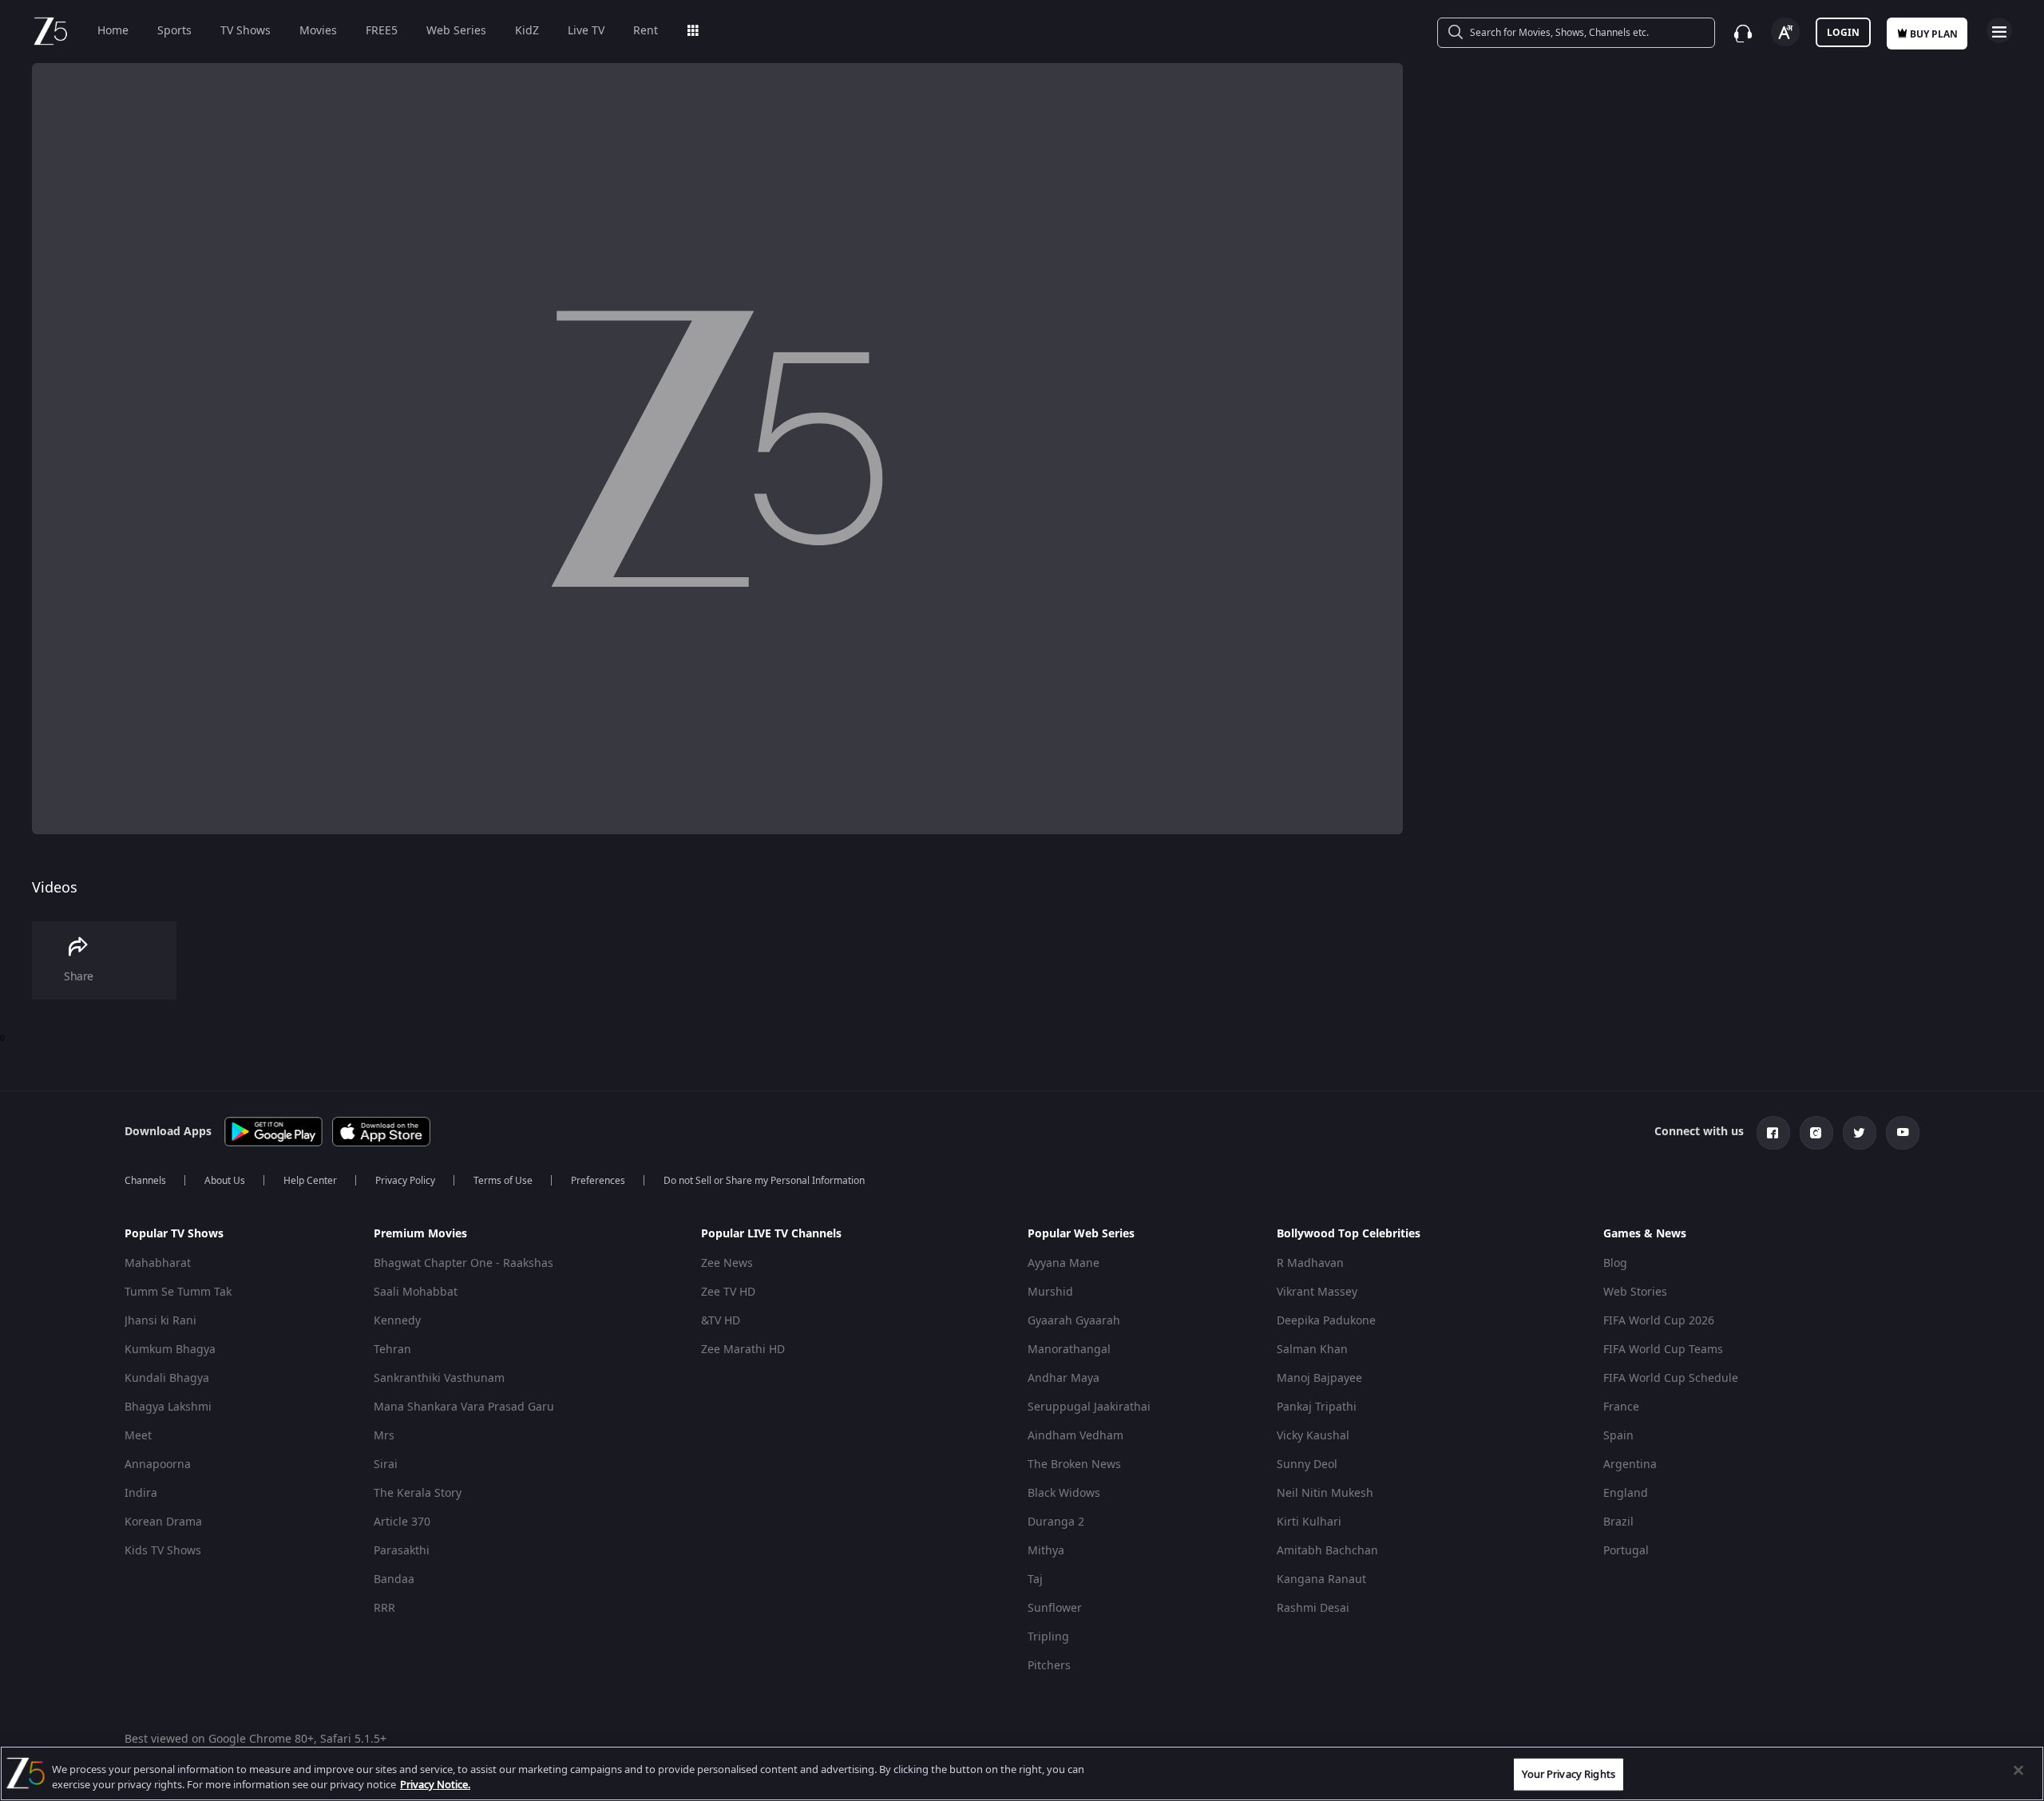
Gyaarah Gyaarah (1074, 1321)
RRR (384, 1608)
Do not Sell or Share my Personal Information (764, 1181)
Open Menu (1999, 30)
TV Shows (246, 31)
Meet (138, 1436)
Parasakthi (402, 1551)
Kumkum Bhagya (170, 1350)
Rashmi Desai (1313, 1608)
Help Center (310, 1181)
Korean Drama (163, 1522)
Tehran (392, 1350)
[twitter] (1860, 1133)
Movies (318, 31)
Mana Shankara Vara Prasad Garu (464, 1407)
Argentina (1630, 1465)
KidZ (527, 31)
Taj (1035, 1579)
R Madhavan (1310, 1263)
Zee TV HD (728, 1292)
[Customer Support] (1743, 34)
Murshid (1050, 1292)
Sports (174, 31)
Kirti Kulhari (1309, 1522)
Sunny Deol (1307, 1465)
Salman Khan (1312, 1350)
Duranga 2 (1056, 1522)
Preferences (598, 1181)
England (1626, 1493)
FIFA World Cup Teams (1663, 1350)
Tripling (1048, 1637)
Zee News (727, 1263)
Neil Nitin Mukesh (1325, 1493)
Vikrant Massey (1317, 1292)
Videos (55, 888)
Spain (1618, 1436)
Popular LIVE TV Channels (771, 1234)
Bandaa (394, 1579)
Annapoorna (158, 1465)
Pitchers (1049, 1666)
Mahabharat (158, 1263)
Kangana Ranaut (1321, 1579)
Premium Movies (420, 1234)
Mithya (1046, 1551)
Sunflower (1055, 1608)
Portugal (1626, 1551)
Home (113, 31)
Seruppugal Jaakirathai (1089, 1407)
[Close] (2018, 1771)
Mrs (384, 1436)
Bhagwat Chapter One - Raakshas (463, 1263)
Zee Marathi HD (743, 1350)
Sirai (386, 1465)
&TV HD (721, 1321)
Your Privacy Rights (1568, 1774)
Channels (145, 1181)
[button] (237, 1238)
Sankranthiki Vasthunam (439, 1378)
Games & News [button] (1645, 1234)
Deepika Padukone (1326, 1321)
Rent (646, 31)
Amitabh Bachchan (1327, 1551)
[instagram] (1816, 1133)
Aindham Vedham (1075, 1436)
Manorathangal (1069, 1350)
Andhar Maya (1064, 1378)
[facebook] (1773, 1133)
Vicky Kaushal (1313, 1436)
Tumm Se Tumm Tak (178, 1292)
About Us (225, 1181)
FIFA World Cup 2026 (1659, 1321)
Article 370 (402, 1522)
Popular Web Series (1081, 1234)
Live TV (586, 31)
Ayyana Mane (1064, 1263)
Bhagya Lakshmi (168, 1407)
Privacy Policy (405, 1181)
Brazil (1618, 1522)
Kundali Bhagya (167, 1378)
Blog (1615, 1263)
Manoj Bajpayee (1319, 1378)
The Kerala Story (418, 1493)
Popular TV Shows (174, 1234)
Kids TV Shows (163, 1551)
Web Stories (1635, 1292)
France (1621, 1407)
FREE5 (382, 31)
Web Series (456, 31)
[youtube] (1903, 1133)
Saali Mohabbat (416, 1292)
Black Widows (1064, 1493)
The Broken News (1074, 1465)
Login (1843, 33)
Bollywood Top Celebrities (1349, 1234)
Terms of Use (503, 1181)
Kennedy (397, 1321)
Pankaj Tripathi (1317, 1407)
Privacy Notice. (435, 1785)
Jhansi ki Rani (160, 1321)
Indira (141, 1493)
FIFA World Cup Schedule (1671, 1378)
